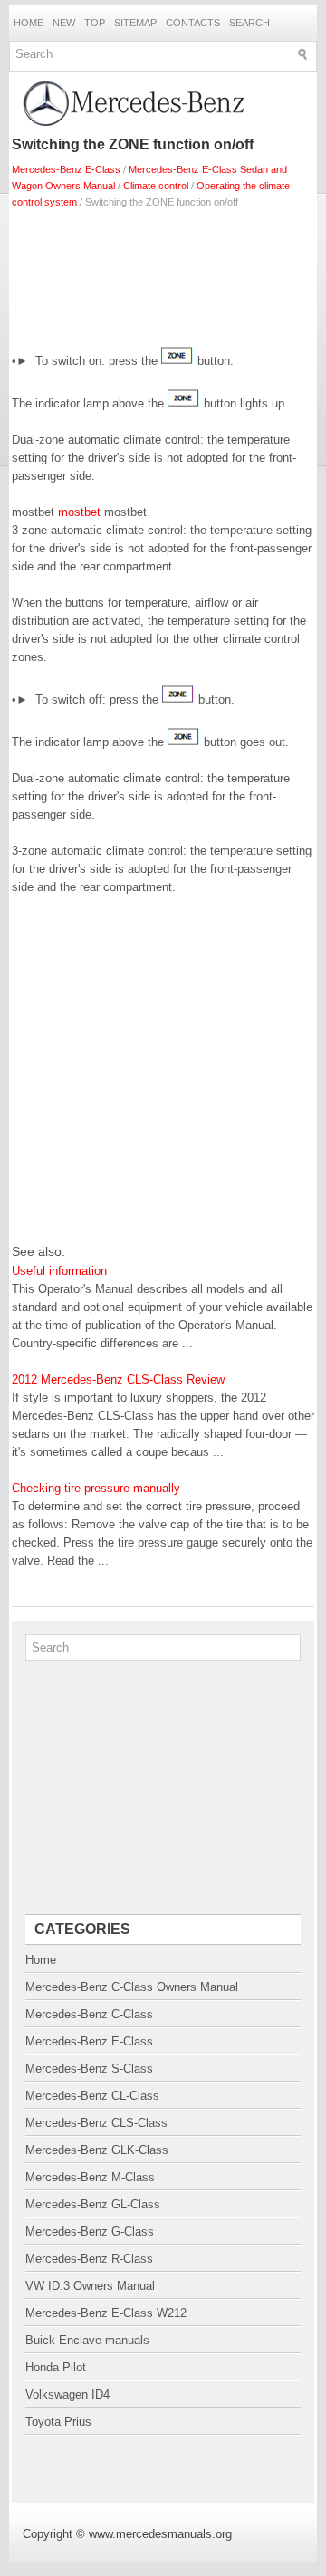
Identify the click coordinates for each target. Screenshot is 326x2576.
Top (95, 23)
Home (29, 23)
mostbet (79, 512)
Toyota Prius (58, 2422)
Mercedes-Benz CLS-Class (96, 2123)
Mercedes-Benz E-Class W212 (106, 2313)
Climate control (156, 186)
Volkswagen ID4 (67, 2394)
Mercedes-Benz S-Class (89, 2068)
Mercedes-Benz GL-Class (93, 2204)
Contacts (193, 23)
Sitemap (135, 23)
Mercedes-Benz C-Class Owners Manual (132, 1987)
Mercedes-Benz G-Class (90, 2231)
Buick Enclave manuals (87, 2340)
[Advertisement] (163, 273)
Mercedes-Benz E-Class (66, 169)
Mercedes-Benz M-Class (90, 2177)
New (64, 23)
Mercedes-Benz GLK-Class (97, 2150)
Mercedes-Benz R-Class (89, 2259)
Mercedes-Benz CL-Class (92, 2096)
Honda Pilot (56, 2367)
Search (249, 23)
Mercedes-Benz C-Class (89, 2014)
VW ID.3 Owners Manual (90, 2286)
